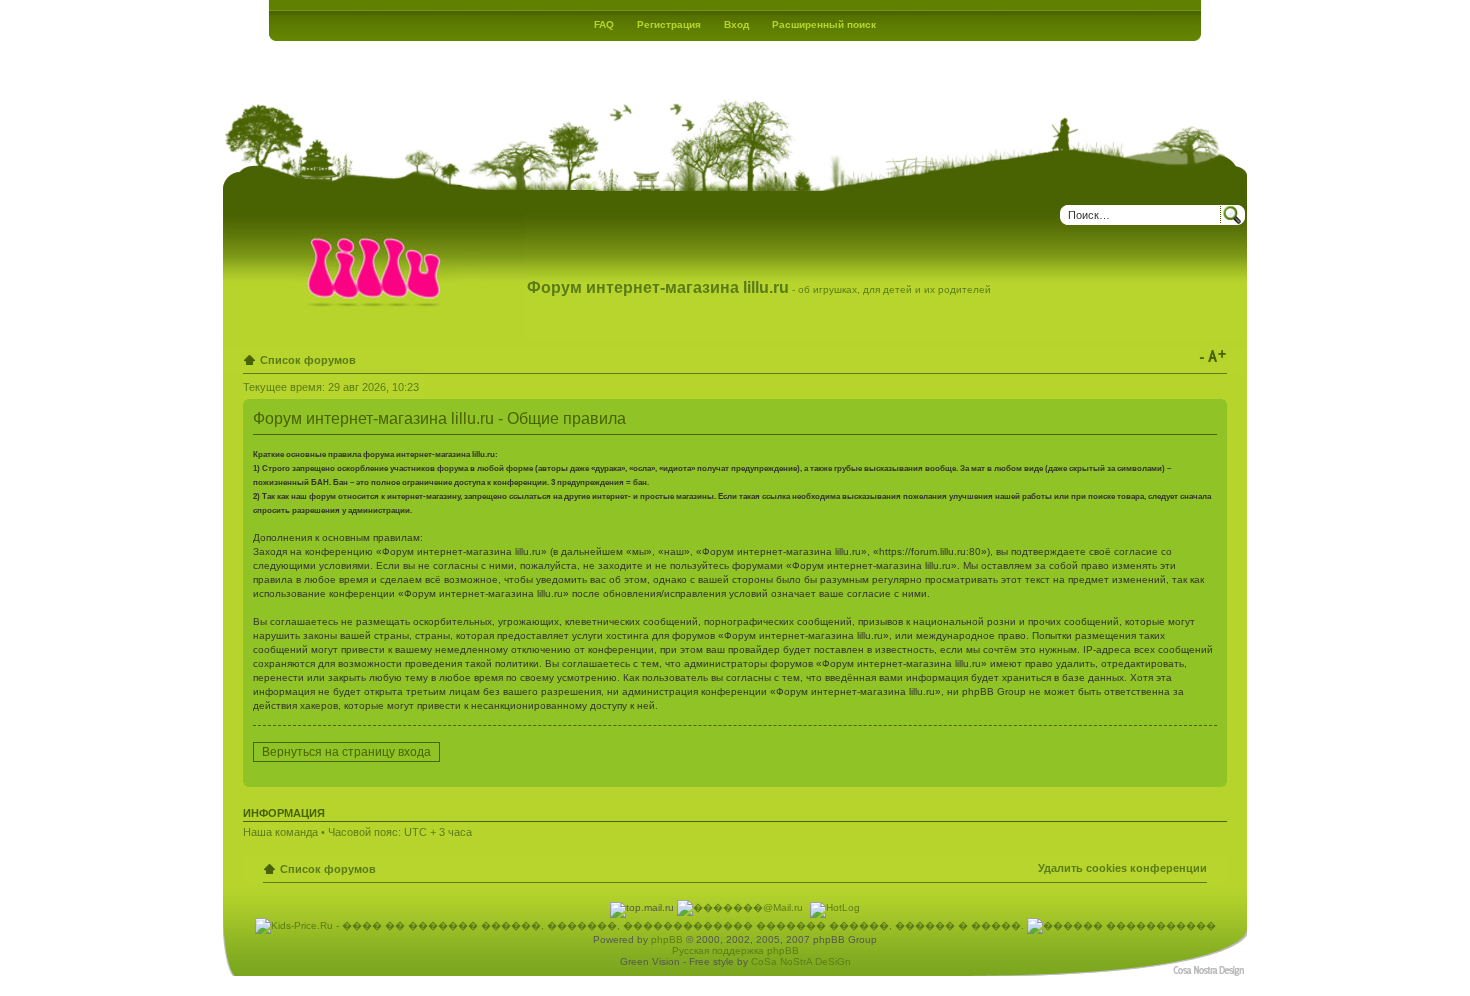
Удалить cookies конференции (1122, 868)
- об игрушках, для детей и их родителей (759, 289)
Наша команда (280, 832)
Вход (736, 24)
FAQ (604, 24)
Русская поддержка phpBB (735, 950)
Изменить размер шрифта (1212, 356)
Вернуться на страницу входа (346, 752)
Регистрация (669, 24)
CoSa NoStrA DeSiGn (801, 961)
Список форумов (308, 360)
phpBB (667, 939)
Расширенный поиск (824, 24)
